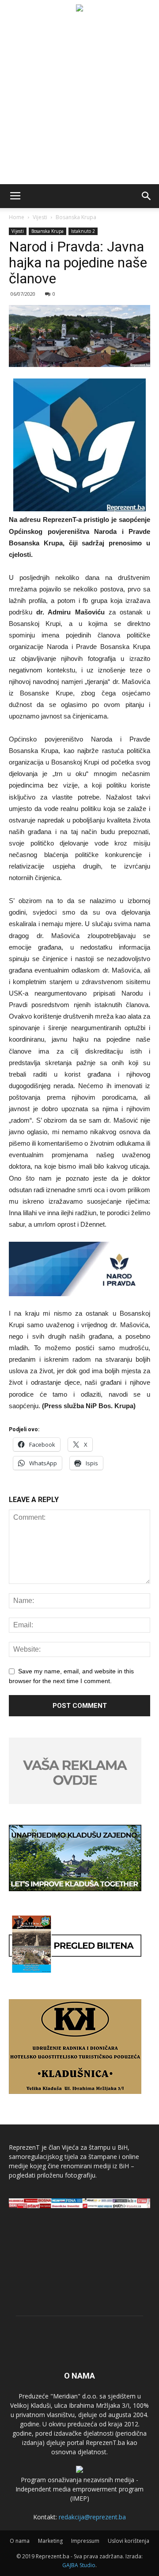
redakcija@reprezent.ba (92, 2517)
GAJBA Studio (79, 2565)
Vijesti (40, 217)
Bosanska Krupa (76, 217)
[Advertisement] (79, 100)
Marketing (50, 2541)
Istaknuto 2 (83, 231)
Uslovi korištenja (129, 2541)
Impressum (85, 2541)
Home (17, 217)
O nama (20, 2541)
